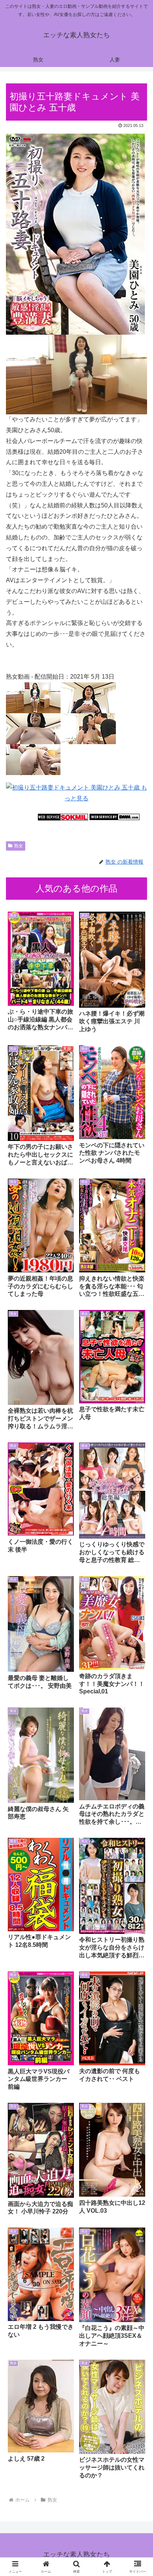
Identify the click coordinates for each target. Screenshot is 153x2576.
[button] (138, 1547)
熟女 (19, 846)
